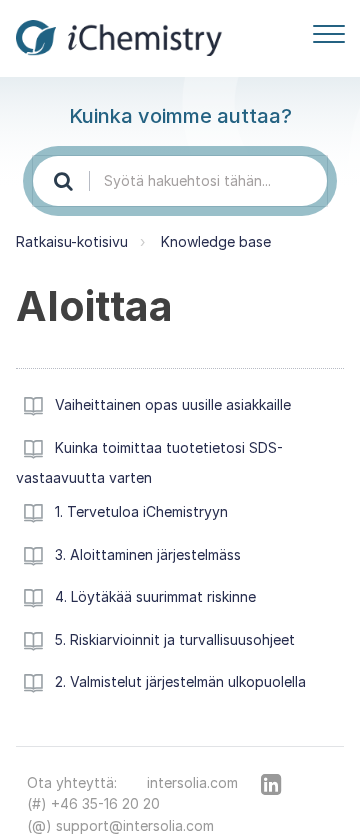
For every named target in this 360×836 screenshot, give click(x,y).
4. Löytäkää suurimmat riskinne (155, 596)
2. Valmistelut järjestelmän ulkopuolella (180, 681)
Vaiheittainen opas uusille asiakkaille (173, 404)
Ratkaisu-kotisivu (72, 241)
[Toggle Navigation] (329, 30)
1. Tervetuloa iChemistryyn (141, 511)
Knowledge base (216, 241)
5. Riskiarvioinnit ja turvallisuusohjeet (175, 639)
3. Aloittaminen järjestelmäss (148, 554)
